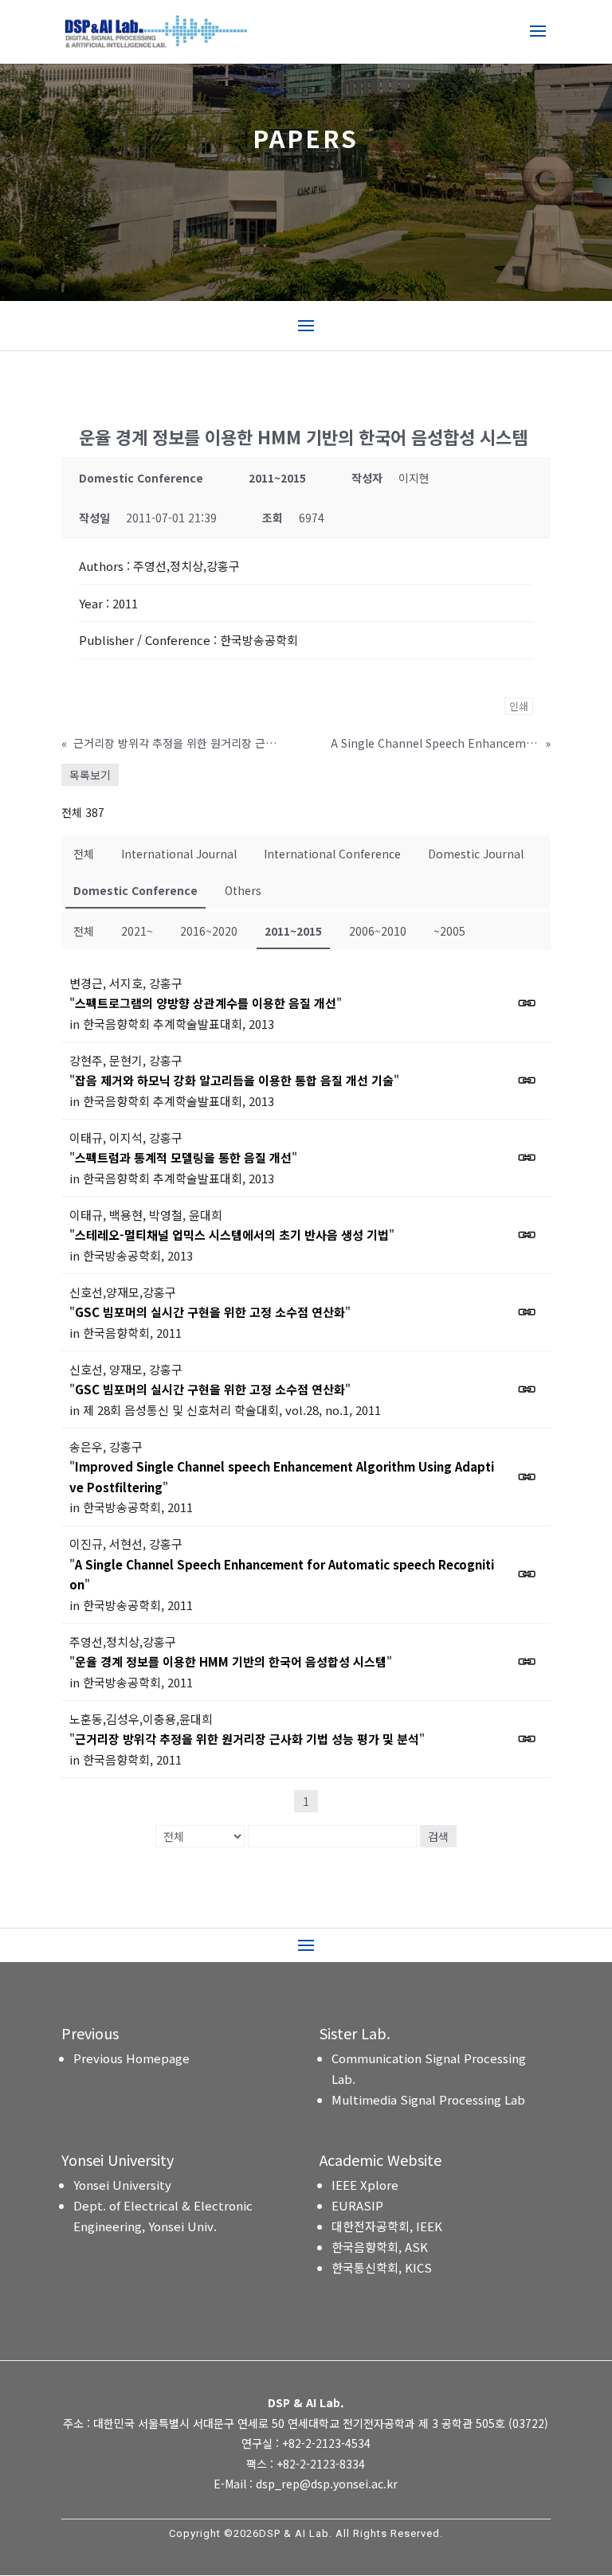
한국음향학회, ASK (380, 2247)
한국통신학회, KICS (382, 2267)
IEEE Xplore (365, 2185)
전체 (84, 854)
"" (206, 1003)
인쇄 (519, 706)
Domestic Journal (476, 854)
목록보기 (90, 775)
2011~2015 (293, 931)
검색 (438, 1836)
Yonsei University (122, 2185)
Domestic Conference (135, 890)
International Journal (179, 854)
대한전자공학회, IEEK (387, 2226)
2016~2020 (209, 931)
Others (243, 890)
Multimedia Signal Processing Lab (428, 2099)
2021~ (137, 931)
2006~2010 (378, 931)
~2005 (449, 931)
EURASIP (357, 2205)
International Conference (332, 854)
